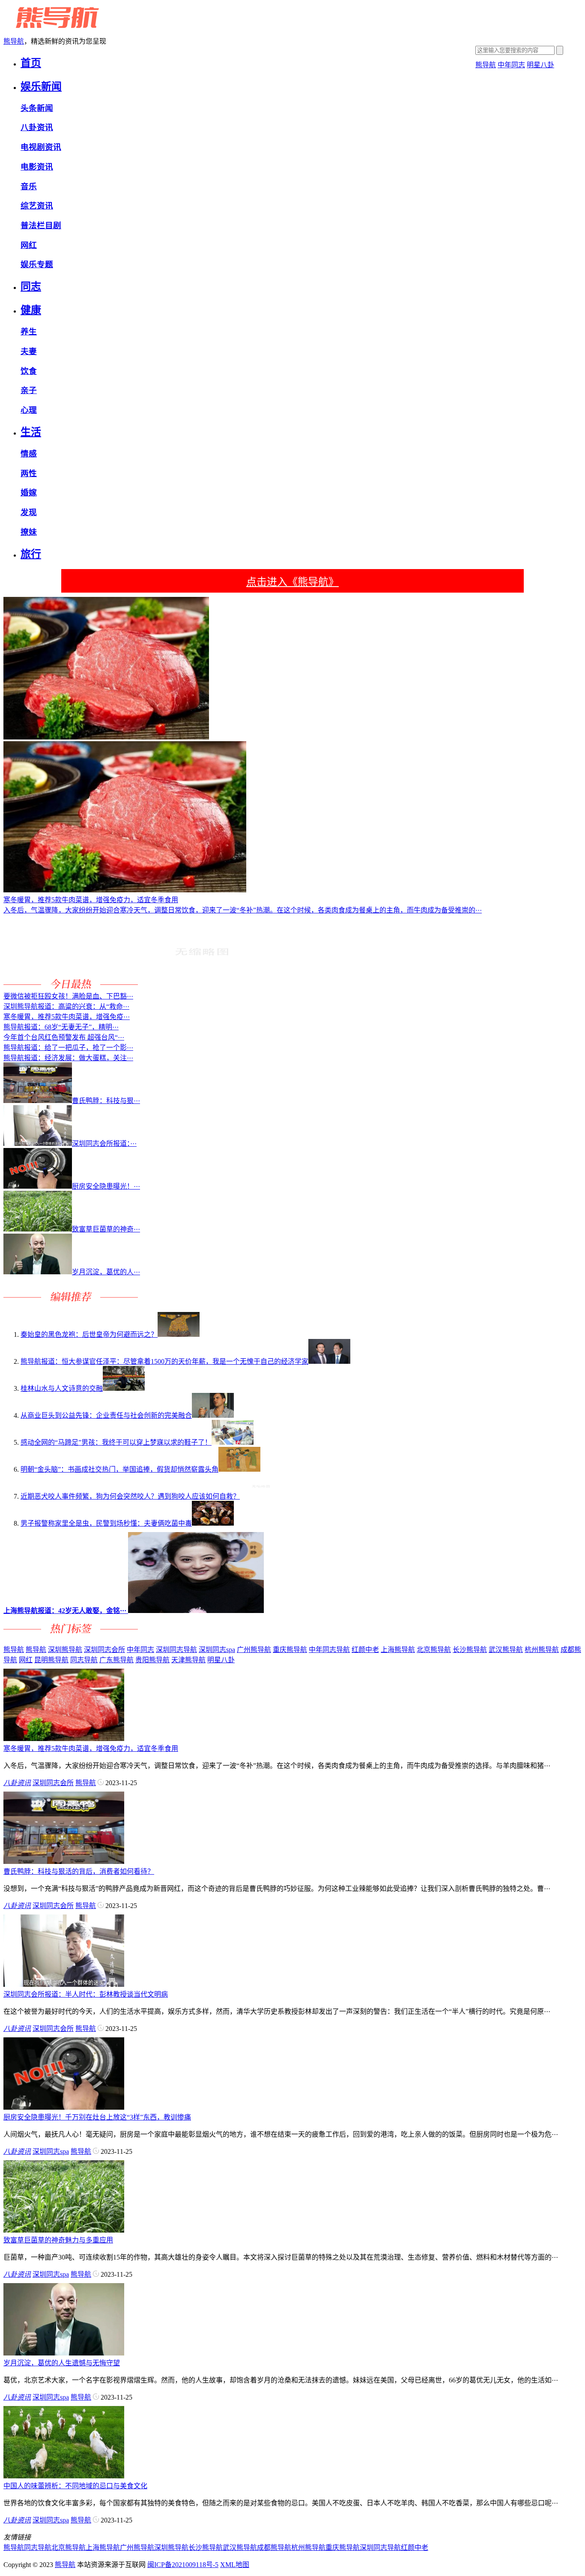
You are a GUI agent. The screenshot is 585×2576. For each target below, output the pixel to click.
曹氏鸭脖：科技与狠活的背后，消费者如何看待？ (79, 1871)
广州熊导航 (254, 1650)
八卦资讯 (37, 127)
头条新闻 (37, 108)
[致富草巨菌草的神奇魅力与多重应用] (64, 2230)
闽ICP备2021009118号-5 (183, 2565)
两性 (29, 473)
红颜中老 (365, 1650)
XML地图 (235, 2565)
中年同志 (511, 65)
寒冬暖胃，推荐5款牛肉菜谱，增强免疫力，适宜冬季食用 (91, 1749)
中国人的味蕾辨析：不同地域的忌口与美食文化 (75, 2486)
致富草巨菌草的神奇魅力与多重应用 (58, 2240)
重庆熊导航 (290, 1650)
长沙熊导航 (470, 1650)
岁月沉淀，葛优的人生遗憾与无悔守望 (62, 2363)
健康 (31, 310)
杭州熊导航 (542, 1650)
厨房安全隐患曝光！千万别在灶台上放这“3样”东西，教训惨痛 (97, 2117)
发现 (29, 512)
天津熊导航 (188, 1660)
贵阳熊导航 (152, 1660)
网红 (29, 245)
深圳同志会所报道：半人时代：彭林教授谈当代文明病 (86, 1994)
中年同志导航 (329, 1650)
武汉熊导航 (506, 1650)
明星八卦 (540, 65)
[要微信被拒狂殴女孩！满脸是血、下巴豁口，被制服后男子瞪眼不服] (202, 986)
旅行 (31, 554)
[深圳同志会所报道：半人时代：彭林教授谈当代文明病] (64, 1984)
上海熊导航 (398, 1650)
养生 (29, 332)
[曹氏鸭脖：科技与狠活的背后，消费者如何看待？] (64, 1862)
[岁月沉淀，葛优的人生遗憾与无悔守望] (64, 2353)
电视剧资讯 (41, 147)
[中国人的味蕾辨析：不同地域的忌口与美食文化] (64, 2476)
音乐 (29, 186)
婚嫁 (29, 493)
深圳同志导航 (176, 1650)
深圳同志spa (217, 1650)
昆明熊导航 (51, 1660)
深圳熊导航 (65, 1650)
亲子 (29, 390)
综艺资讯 (37, 206)
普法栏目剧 (41, 225)
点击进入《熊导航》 (292, 582)
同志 (31, 286)
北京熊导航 (434, 1650)
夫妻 (29, 351)
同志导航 (84, 1660)
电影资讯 (37, 167)
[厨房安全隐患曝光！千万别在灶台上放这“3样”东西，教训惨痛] (64, 2107)
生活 (31, 432)
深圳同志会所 (104, 1650)
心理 (29, 410)
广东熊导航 (116, 1660)
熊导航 (14, 41)
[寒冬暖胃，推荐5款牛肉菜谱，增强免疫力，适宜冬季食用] (64, 1739)
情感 (29, 454)
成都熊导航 (274, 2548)
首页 (31, 63)
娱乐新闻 (41, 86)
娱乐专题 (37, 264)
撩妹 (29, 532)
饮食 (29, 371)
